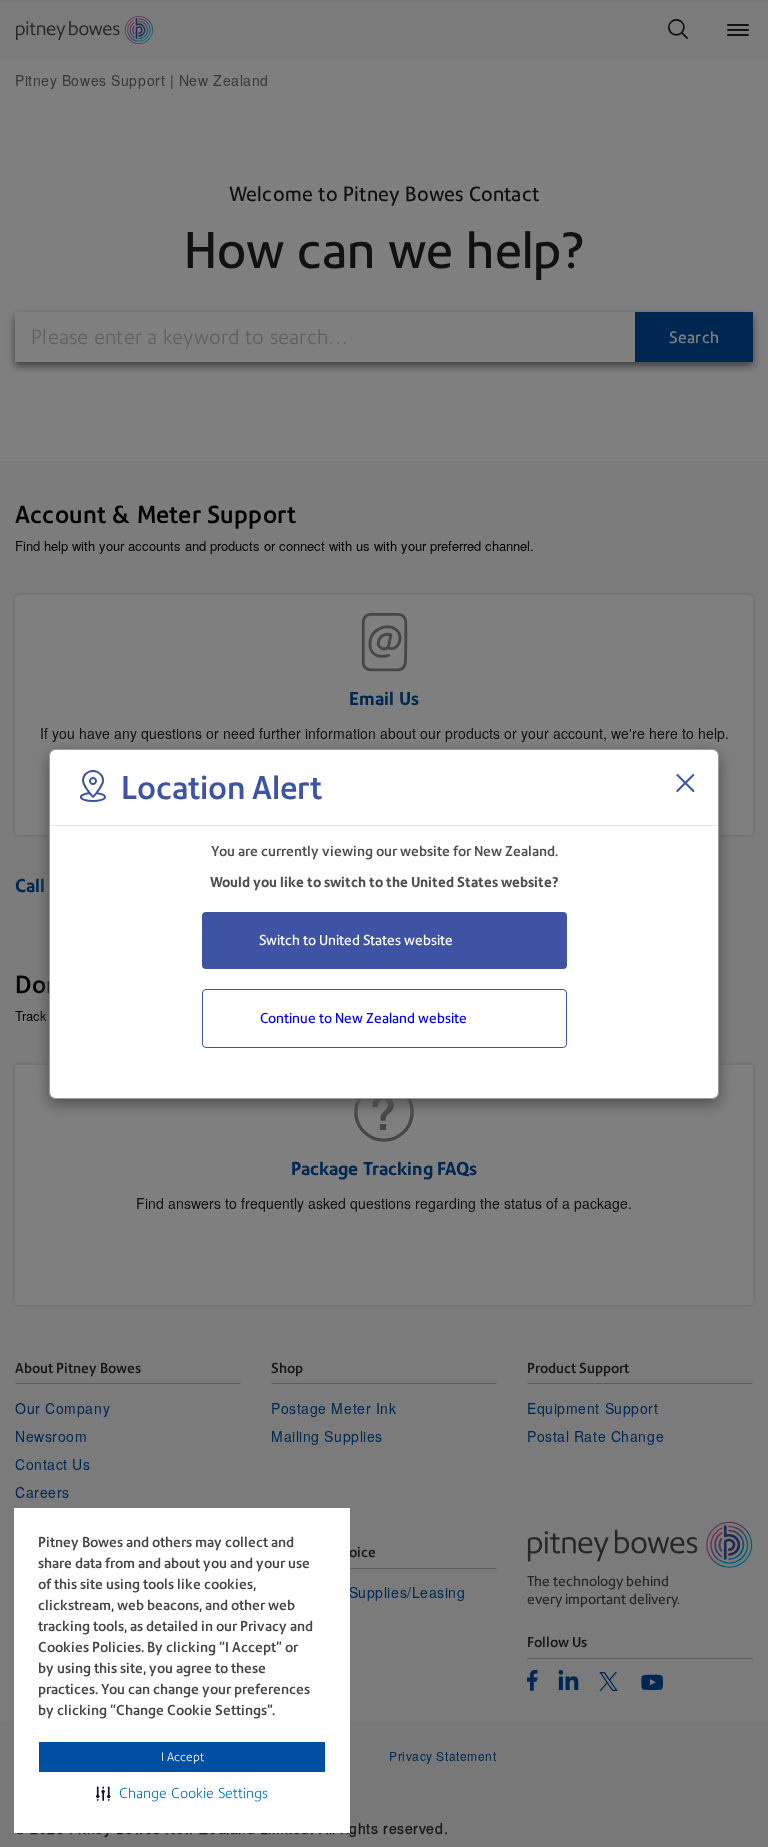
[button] (182, 1793)
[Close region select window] (685, 783)
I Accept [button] (182, 1757)
